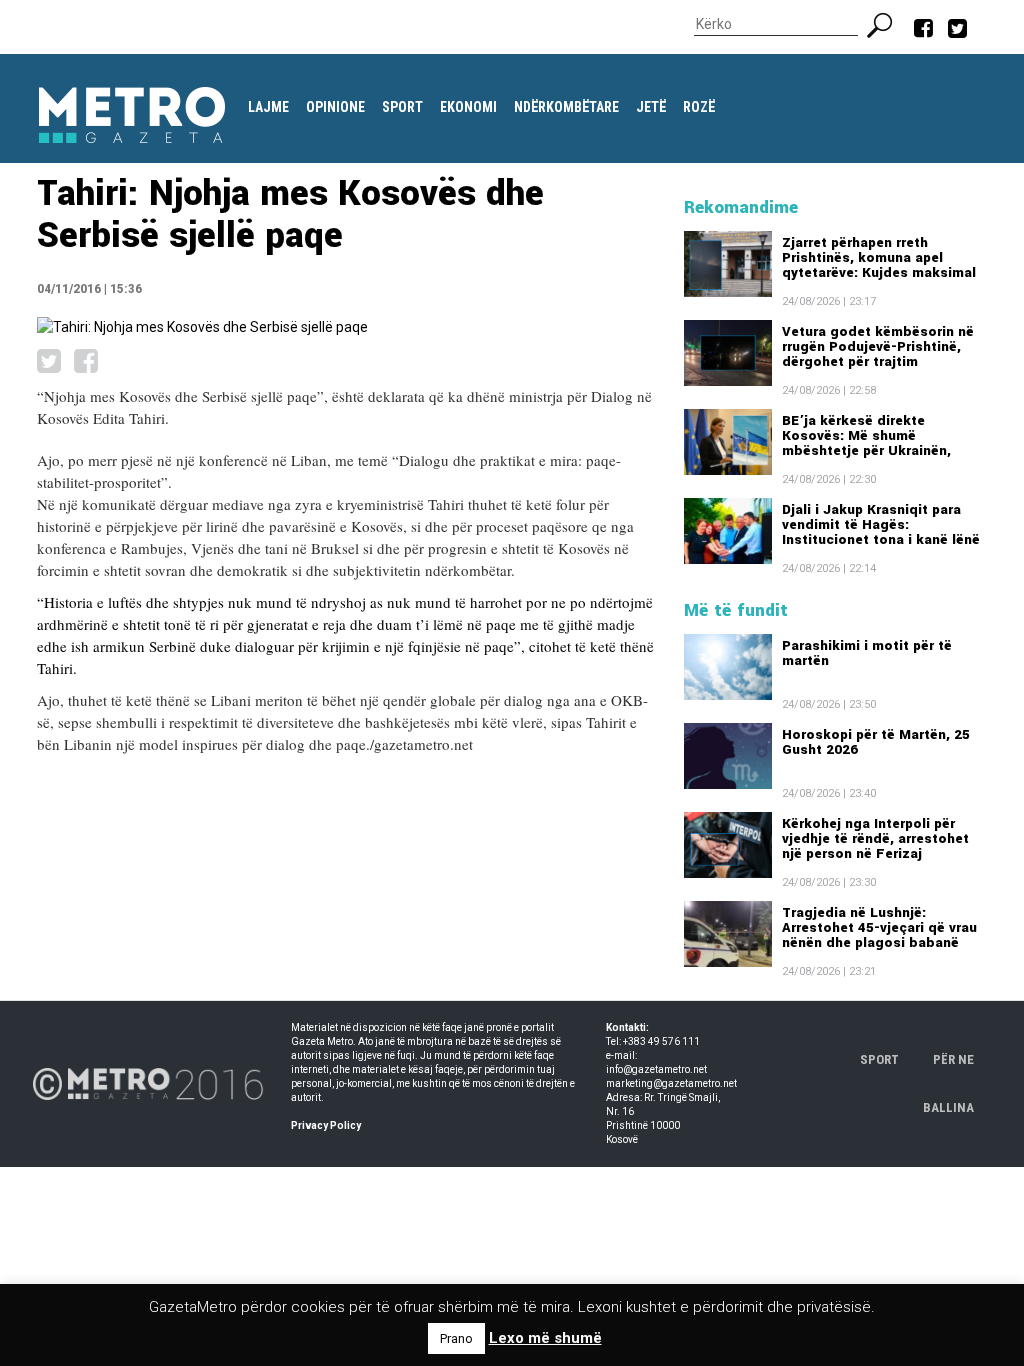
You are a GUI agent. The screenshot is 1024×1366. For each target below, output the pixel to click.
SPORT (879, 1059)
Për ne (953, 1059)
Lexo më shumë (545, 1338)
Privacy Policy (326, 1125)
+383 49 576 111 (661, 1041)
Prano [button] (456, 1338)
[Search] (887, 23)
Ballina (948, 1107)
